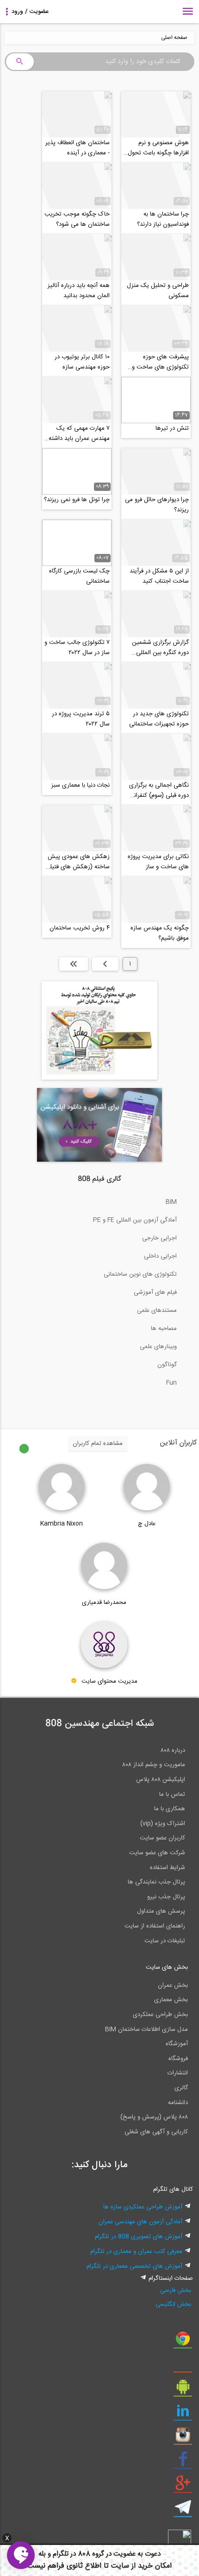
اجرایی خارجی (159, 1238)
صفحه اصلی (174, 38)
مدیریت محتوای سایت (109, 1681)
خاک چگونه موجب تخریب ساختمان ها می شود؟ (77, 219)
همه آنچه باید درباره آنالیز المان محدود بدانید (79, 291)
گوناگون (167, 1365)
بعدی (105, 964)
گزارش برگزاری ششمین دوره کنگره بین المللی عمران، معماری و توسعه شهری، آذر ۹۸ (160, 648)
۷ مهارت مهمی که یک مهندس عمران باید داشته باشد (79, 433)
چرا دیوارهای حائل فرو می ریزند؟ (157, 505)
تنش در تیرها (172, 428)
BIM (171, 1202)
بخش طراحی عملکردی (160, 2015)
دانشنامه (178, 2103)
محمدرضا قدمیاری (104, 1603)
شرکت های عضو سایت (157, 1853)
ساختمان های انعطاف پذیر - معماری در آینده (78, 148)
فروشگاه (178, 2059)
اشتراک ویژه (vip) (163, 1824)
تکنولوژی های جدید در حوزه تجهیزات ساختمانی (159, 719)
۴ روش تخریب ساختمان (80, 928)
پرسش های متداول (161, 1911)
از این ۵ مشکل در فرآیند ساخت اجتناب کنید (159, 576)
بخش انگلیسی (173, 2304)
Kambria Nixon (62, 1524)
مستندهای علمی (157, 1310)
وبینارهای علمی (158, 1347)
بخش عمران (173, 1985)
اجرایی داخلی (160, 1256)
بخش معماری (171, 2000)
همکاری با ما (170, 1809)
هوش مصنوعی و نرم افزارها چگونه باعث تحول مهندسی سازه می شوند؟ (158, 148)
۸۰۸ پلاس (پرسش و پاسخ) (154, 2117)
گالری (181, 2088)
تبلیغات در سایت (165, 1941)
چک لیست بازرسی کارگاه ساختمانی (79, 576)
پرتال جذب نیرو (166, 1897)
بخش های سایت (167, 1967)
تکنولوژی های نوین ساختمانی (140, 1274)
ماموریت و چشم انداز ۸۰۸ (154, 1765)
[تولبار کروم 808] (183, 2342)
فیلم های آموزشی (155, 1292)
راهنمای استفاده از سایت (155, 1926)
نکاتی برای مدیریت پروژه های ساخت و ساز (158, 862)
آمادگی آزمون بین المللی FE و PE (135, 1220)
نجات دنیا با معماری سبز (81, 785)
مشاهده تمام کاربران (98, 1444)
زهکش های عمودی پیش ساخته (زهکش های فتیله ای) (78, 862)
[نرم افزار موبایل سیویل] (183, 2390)
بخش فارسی (176, 2290)
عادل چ (147, 1524)
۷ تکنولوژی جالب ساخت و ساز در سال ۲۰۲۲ (77, 648)
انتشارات (178, 2073)
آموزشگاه (177, 2044)
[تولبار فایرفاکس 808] (183, 2366)
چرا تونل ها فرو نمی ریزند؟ (77, 500)
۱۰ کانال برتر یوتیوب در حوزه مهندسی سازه (82, 362)
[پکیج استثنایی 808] (99, 1078)
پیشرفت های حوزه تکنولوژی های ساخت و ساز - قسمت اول (160, 362)
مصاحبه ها (164, 1329)
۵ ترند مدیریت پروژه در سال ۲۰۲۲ (81, 719)
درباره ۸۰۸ (173, 1750)
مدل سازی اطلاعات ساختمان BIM (146, 2029)
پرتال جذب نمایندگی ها (156, 1882)
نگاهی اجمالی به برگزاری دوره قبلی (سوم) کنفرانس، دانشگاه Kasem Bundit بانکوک (157, 790)
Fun (171, 1383)
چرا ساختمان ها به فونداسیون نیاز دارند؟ (163, 219)
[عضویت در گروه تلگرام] (183, 2511)
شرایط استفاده (168, 1868)
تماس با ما (172, 1794)
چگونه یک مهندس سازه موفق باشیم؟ (160, 933)
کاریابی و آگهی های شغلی (156, 2132)
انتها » (74, 964)
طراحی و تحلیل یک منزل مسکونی (158, 291)
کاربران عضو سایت (162, 1838)
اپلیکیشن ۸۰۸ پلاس (161, 1780)
